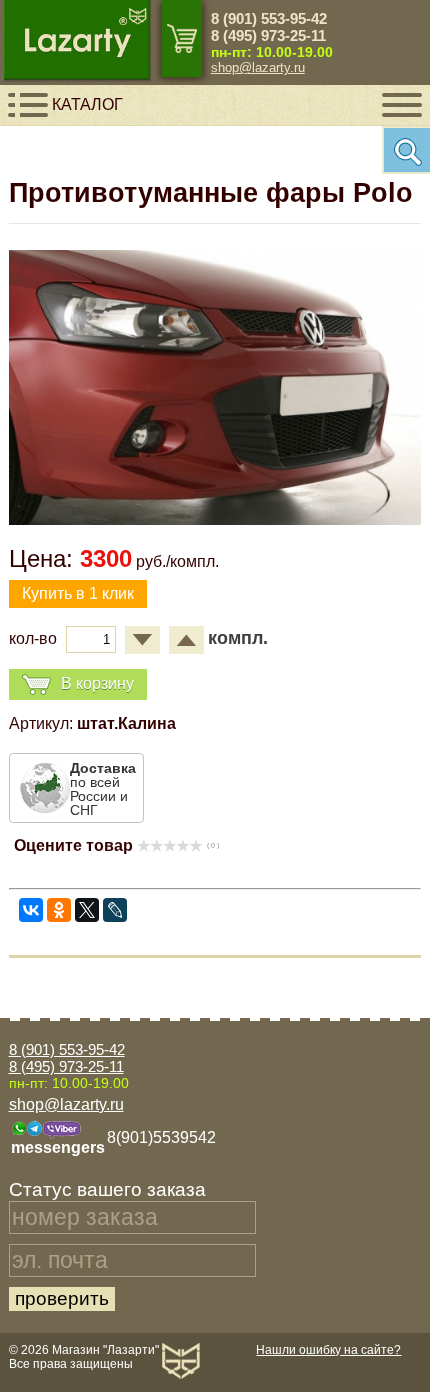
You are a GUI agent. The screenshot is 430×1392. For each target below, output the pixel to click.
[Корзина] (182, 38)
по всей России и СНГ (103, 789)
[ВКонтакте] (31, 910)
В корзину (97, 683)
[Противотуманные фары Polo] (215, 519)
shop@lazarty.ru (258, 67)
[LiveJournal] (115, 910)
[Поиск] (406, 150)
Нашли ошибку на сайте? (328, 1350)
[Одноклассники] (59, 910)
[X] (87, 910)
